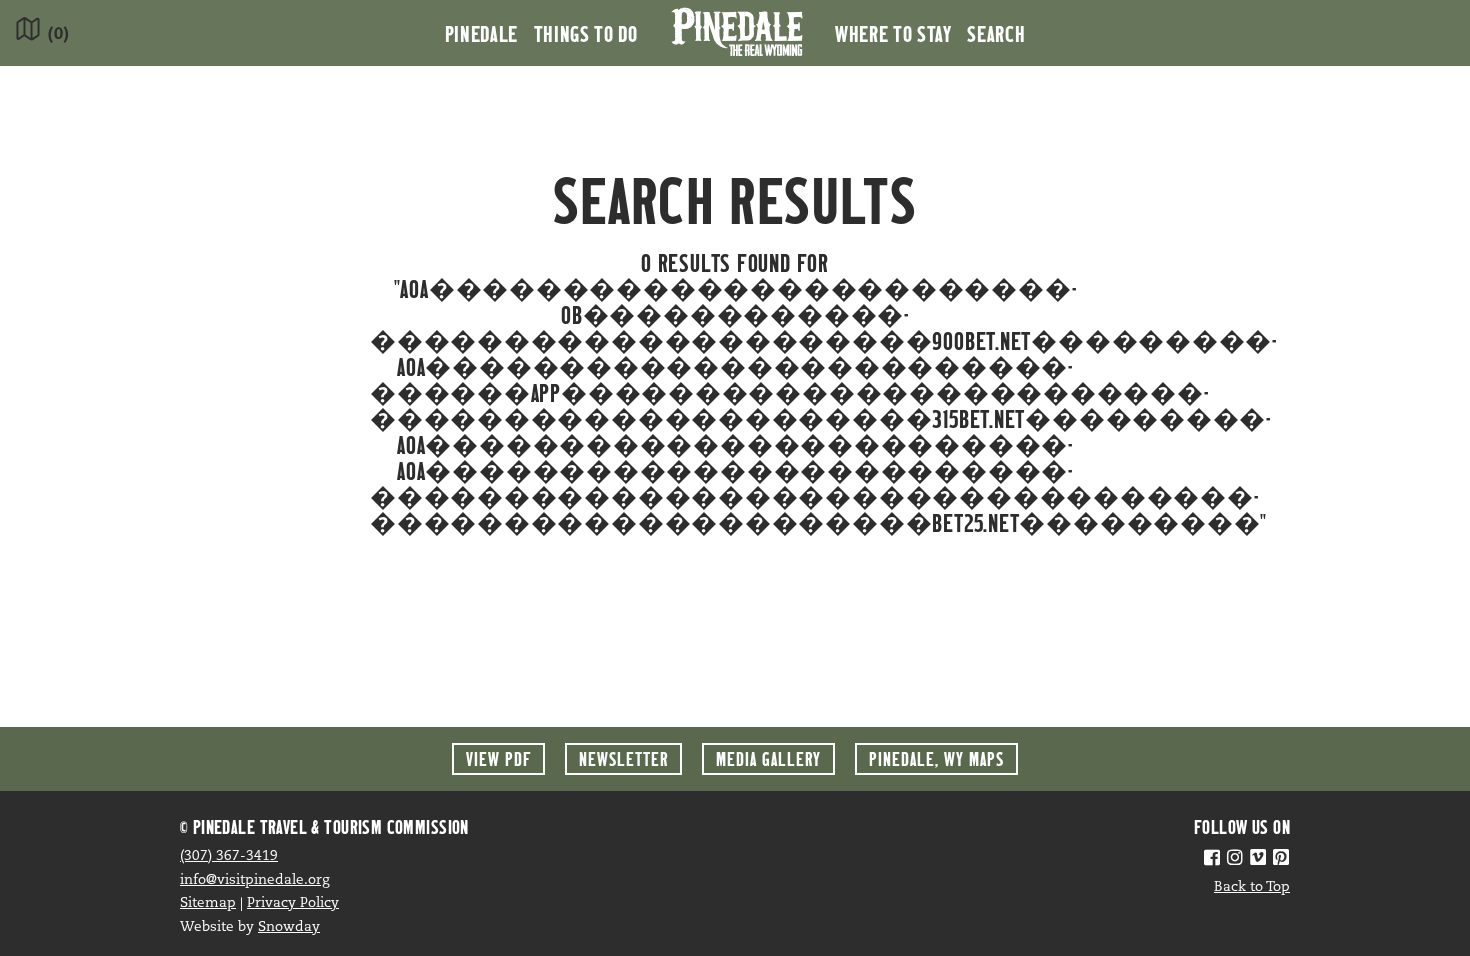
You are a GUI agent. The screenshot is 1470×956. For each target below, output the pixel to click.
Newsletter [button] (623, 758)
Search (996, 33)
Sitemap (208, 903)
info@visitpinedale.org (255, 880)
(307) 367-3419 (229, 856)
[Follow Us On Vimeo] (1258, 860)
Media (768, 758)
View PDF (498, 758)
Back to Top (1252, 887)
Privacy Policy (293, 903)
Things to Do (586, 33)
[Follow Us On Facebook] (1212, 860)
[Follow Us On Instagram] (1235, 860)
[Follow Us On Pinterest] (1281, 860)
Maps (936, 758)
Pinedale (481, 33)
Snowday (289, 927)
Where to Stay (893, 33)
